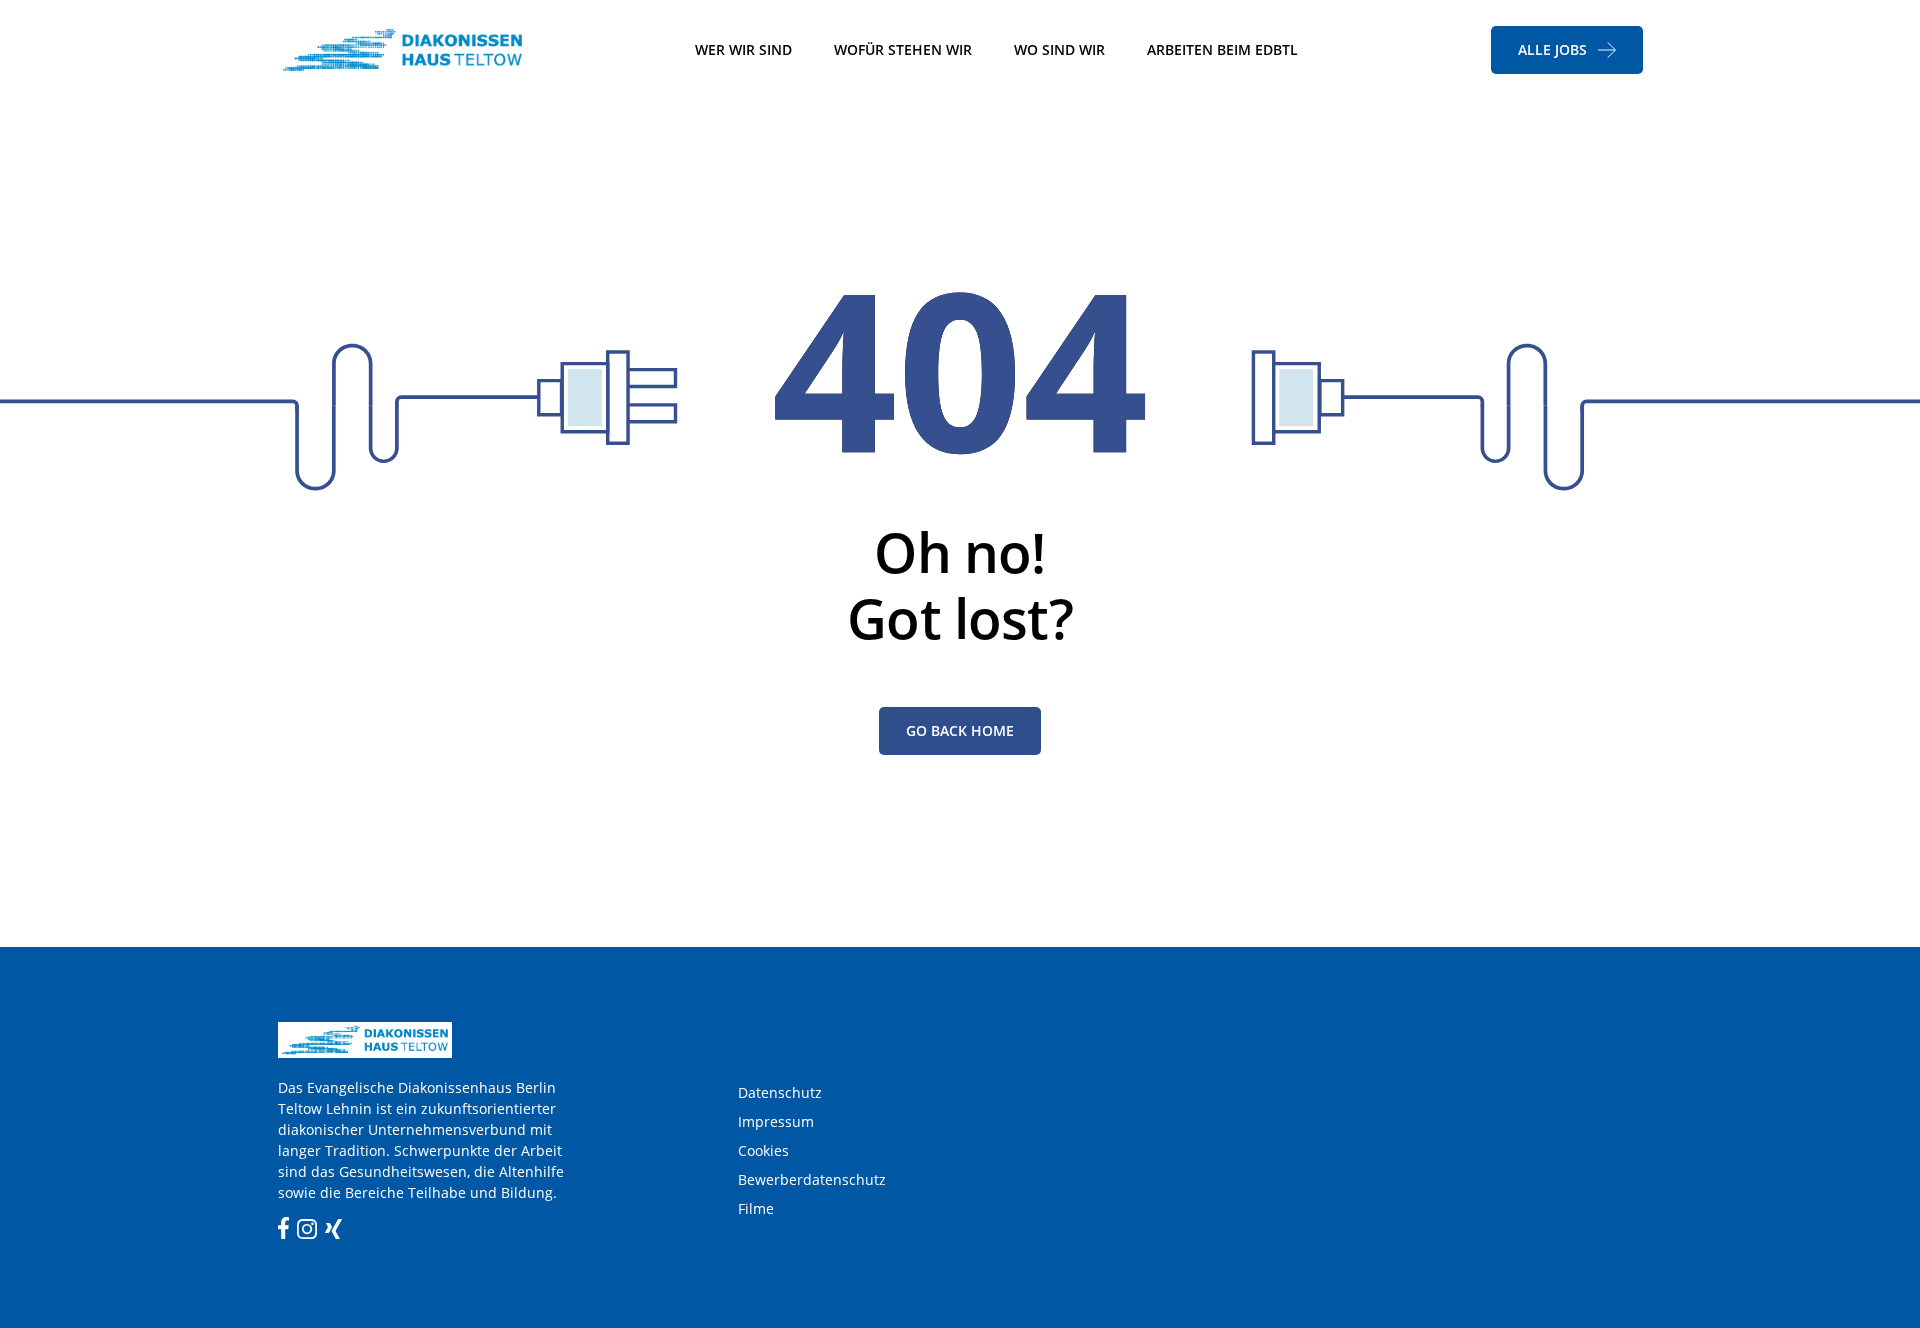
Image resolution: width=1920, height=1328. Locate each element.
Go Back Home (960, 730)
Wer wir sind (743, 49)
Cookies (763, 1150)
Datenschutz (780, 1092)
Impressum (776, 1121)
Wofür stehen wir (903, 49)
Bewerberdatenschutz (812, 1179)
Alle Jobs (1552, 49)
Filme (756, 1208)
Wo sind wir (1059, 49)
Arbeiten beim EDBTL (1222, 49)
